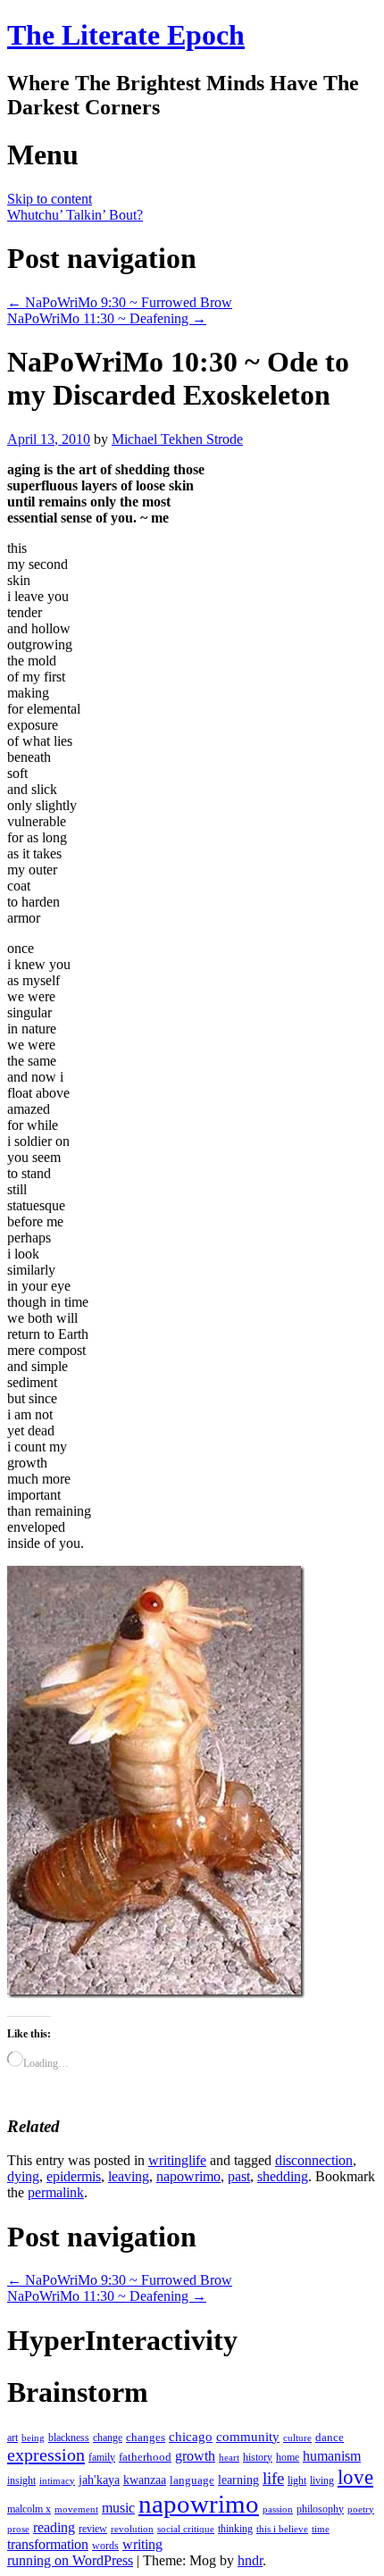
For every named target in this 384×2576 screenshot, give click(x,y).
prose (18, 2529)
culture (297, 2438)
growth (195, 2456)
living (322, 2480)
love (355, 2477)
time (321, 2529)
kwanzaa (145, 2480)
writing (142, 2544)
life (273, 2478)
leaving (129, 2176)
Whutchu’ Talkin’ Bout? (75, 215)
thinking (235, 2529)
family (102, 2457)
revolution (132, 2529)
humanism (332, 2456)
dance (330, 2437)
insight (21, 2480)
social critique (186, 2529)
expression (46, 2455)
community (248, 2437)
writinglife (177, 2160)
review (93, 2529)
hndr (250, 2560)
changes (146, 2437)
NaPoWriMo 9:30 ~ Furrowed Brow (120, 302)
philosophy (320, 2509)
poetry (361, 2509)
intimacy (57, 2481)
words (105, 2546)
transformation (48, 2544)
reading (54, 2527)
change (108, 2438)
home (288, 2457)
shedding (283, 2176)
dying (23, 2176)
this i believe (282, 2529)
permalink (56, 2192)
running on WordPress (70, 2560)
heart (229, 2458)
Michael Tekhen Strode (177, 439)
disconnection (314, 2160)
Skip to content (50, 199)
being (33, 2438)
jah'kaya (99, 2480)
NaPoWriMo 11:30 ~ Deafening (107, 318)
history (258, 2457)
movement (76, 2509)
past (239, 2176)
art (13, 2438)
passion (278, 2509)
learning (238, 2480)
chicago (191, 2437)
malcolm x (29, 2509)
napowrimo (188, 2176)
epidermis (74, 2176)
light (297, 2480)
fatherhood (145, 2457)
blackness (69, 2438)
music (118, 2508)
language (192, 2480)
